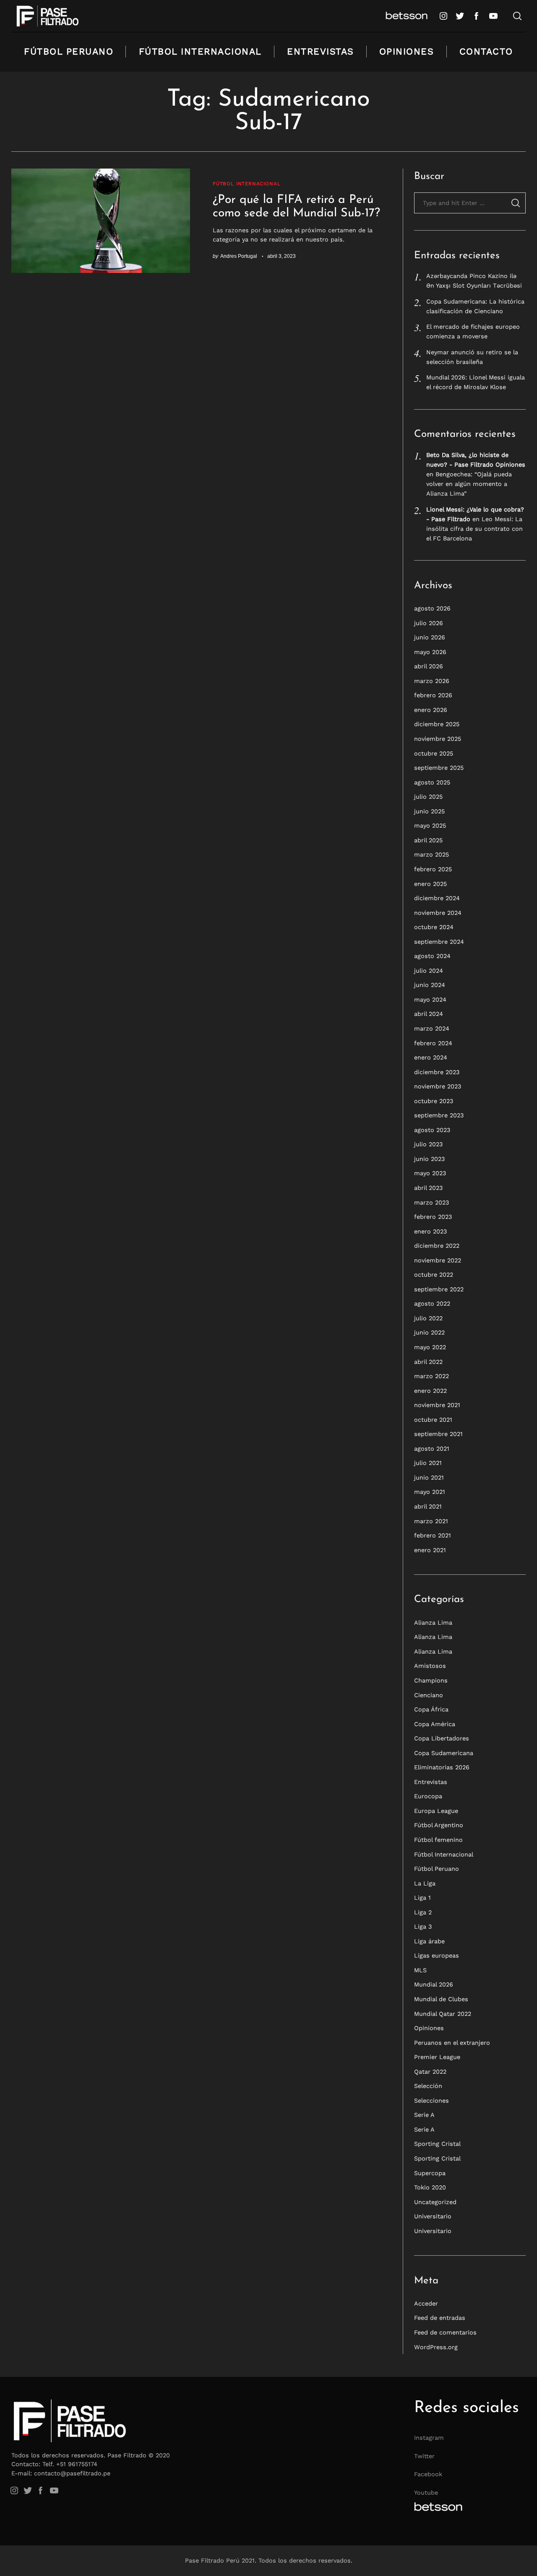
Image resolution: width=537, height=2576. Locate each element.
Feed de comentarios (445, 2332)
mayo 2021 (430, 1492)
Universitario (433, 2216)
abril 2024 (429, 1014)
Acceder (426, 2303)
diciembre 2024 (437, 898)
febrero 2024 (433, 1043)
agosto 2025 (432, 782)
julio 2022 (428, 1318)
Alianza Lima (433, 1623)
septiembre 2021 (438, 1434)
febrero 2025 (433, 869)
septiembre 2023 (439, 1115)
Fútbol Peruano (69, 51)
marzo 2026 (432, 681)
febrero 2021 (433, 1535)
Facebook (428, 2474)
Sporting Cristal (437, 2144)
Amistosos (430, 1666)
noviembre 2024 (438, 913)
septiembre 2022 (439, 1289)
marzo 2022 (431, 1376)
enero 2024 (431, 1057)
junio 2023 (429, 1159)
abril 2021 (428, 1506)
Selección (428, 2086)
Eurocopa (428, 1796)
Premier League (437, 2057)
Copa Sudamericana (444, 1753)
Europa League (436, 1811)
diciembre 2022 (437, 1246)
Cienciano (429, 1695)
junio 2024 (430, 985)
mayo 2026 (430, 652)
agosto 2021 (432, 1449)
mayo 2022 (430, 1347)
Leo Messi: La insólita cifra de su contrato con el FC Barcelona (474, 529)
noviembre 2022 (438, 1260)
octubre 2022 (434, 1275)
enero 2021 (430, 1550)
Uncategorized (435, 2202)
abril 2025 (428, 840)
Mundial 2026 (434, 1984)
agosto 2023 (432, 1130)
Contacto (486, 51)
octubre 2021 (433, 1420)
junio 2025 (429, 811)
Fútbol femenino (438, 1840)
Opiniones (407, 51)
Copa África (431, 1709)
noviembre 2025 (438, 739)
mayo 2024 (430, 1000)
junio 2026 (430, 637)
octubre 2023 (434, 1101)
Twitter (424, 2456)
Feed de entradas (440, 2318)
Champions (431, 1680)
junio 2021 (429, 1478)
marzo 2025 (431, 854)
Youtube (426, 2493)
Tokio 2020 (430, 2187)
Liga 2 (423, 1912)
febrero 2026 (433, 695)
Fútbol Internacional (200, 51)
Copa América (435, 1724)
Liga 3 (423, 1927)
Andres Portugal (239, 256)
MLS (420, 1970)
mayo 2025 (430, 826)
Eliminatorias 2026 (442, 1767)
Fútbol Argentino (439, 1825)
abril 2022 (428, 1362)
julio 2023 (428, 1144)
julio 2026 (429, 623)
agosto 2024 (432, 956)
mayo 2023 (430, 1173)
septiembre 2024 (439, 942)
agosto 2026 (432, 608)
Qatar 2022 (430, 2072)
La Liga (425, 1883)
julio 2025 (428, 797)
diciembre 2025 (437, 724)
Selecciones (431, 2101)
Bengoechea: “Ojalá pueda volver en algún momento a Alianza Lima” (469, 484)
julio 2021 (428, 1463)
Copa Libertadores (442, 1738)
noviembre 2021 (437, 1405)
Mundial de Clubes (441, 1999)
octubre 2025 (434, 753)
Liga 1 (422, 1898)
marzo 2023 (431, 1202)
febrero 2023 (433, 1217)
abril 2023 (428, 1188)
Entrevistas (321, 51)
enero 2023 (430, 1231)
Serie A (424, 2115)
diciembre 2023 (437, 1072)
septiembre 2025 (439, 768)
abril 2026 (429, 666)
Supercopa (430, 2173)
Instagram (429, 2438)
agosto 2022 (432, 1304)
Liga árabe (429, 1941)
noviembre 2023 (438, 1086)
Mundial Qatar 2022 (443, 2014)
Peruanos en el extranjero (452, 2043)
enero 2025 (430, 883)
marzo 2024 (432, 1028)
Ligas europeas (437, 1955)
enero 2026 (431, 710)
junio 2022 (429, 1332)
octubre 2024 (434, 927)
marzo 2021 (431, 1521)
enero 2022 (430, 1391)
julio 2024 (429, 971)
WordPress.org (436, 2347)
